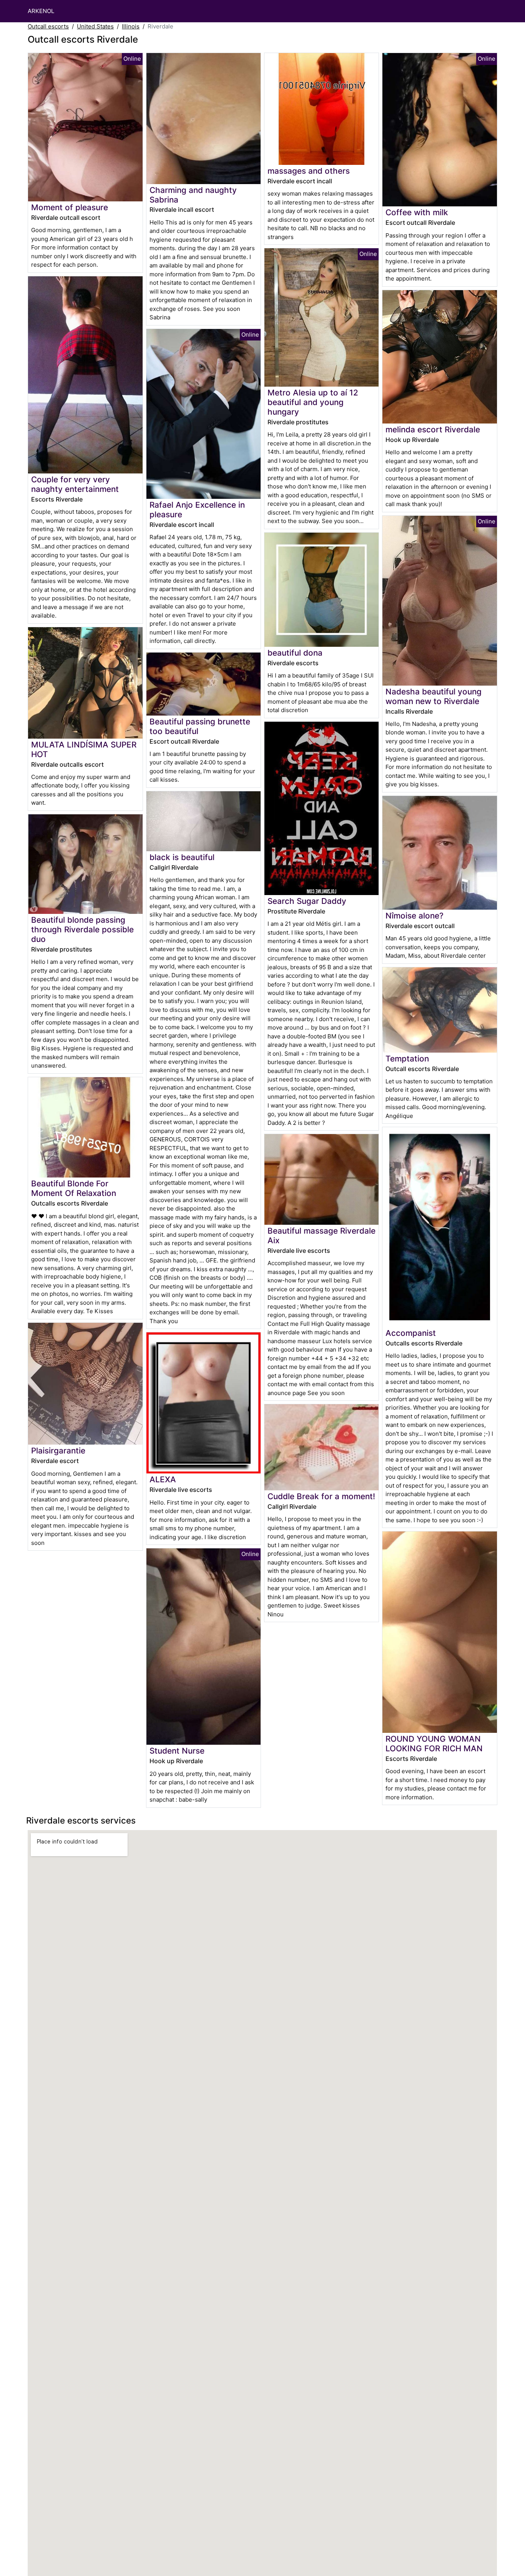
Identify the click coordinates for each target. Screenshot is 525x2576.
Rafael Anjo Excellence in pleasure (197, 510)
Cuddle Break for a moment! (321, 1496)
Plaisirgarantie (58, 1451)
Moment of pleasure (70, 207)
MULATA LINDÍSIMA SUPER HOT (84, 749)
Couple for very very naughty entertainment (75, 484)
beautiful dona (295, 653)
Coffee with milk (417, 212)
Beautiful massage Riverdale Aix (321, 1236)
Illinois (131, 26)
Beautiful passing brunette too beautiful (200, 726)
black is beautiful (182, 857)
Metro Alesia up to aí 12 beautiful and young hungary (313, 402)
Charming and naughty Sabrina (193, 195)
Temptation (407, 1059)
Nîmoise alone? (415, 916)
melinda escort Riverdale (433, 429)
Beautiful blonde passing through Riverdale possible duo (82, 929)
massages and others (309, 171)
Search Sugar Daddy (307, 901)
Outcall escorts (48, 26)
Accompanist (411, 1333)
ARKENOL (41, 11)
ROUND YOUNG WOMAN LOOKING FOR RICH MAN (434, 1744)
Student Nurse (177, 1751)
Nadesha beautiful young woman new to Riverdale (434, 696)
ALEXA (163, 1479)
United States (95, 26)
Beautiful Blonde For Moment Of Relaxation (74, 1188)
